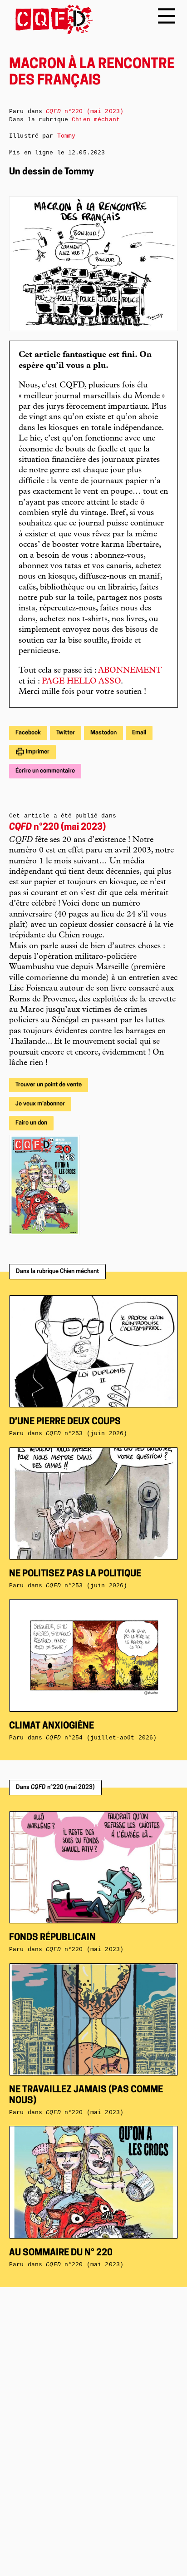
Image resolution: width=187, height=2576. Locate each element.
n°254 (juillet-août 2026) (101, 1738)
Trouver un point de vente (49, 1085)
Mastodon (103, 733)
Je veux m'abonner (40, 1104)
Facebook (28, 733)
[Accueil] (51, 19)
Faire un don (31, 1123)
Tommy (66, 136)
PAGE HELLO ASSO (81, 682)
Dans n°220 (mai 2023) (55, 1787)
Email (139, 733)
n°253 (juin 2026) (86, 1586)
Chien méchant (96, 120)
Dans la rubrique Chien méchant (57, 1271)
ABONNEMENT (130, 671)
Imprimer (37, 752)
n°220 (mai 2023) (57, 827)
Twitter (66, 733)
